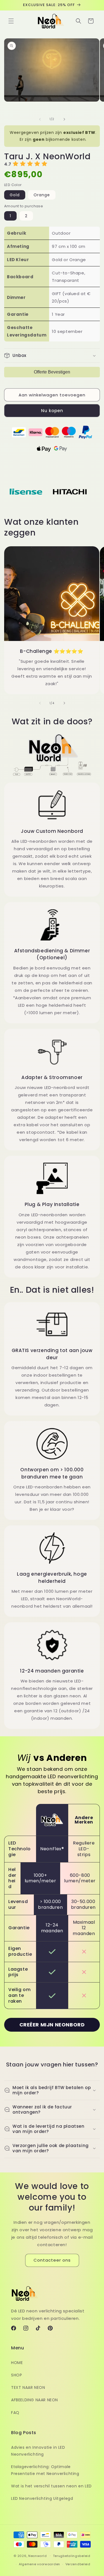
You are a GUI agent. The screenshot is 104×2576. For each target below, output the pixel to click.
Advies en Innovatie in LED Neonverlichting (38, 2451)
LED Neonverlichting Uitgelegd (42, 2498)
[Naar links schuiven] (40, 119)
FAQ (15, 2413)
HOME (17, 2363)
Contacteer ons (52, 2260)
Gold (15, 195)
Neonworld (37, 2556)
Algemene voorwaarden (40, 2564)
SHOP (17, 2375)
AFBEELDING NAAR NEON (35, 2400)
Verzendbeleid (78, 2564)
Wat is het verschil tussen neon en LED (51, 2486)
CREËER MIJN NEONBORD (52, 2025)
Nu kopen (52, 411)
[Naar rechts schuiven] (64, 119)
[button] (11, 21)
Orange (42, 195)
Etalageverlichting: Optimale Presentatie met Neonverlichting (45, 2470)
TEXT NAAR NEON (28, 2387)
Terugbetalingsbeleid (72, 2556)
